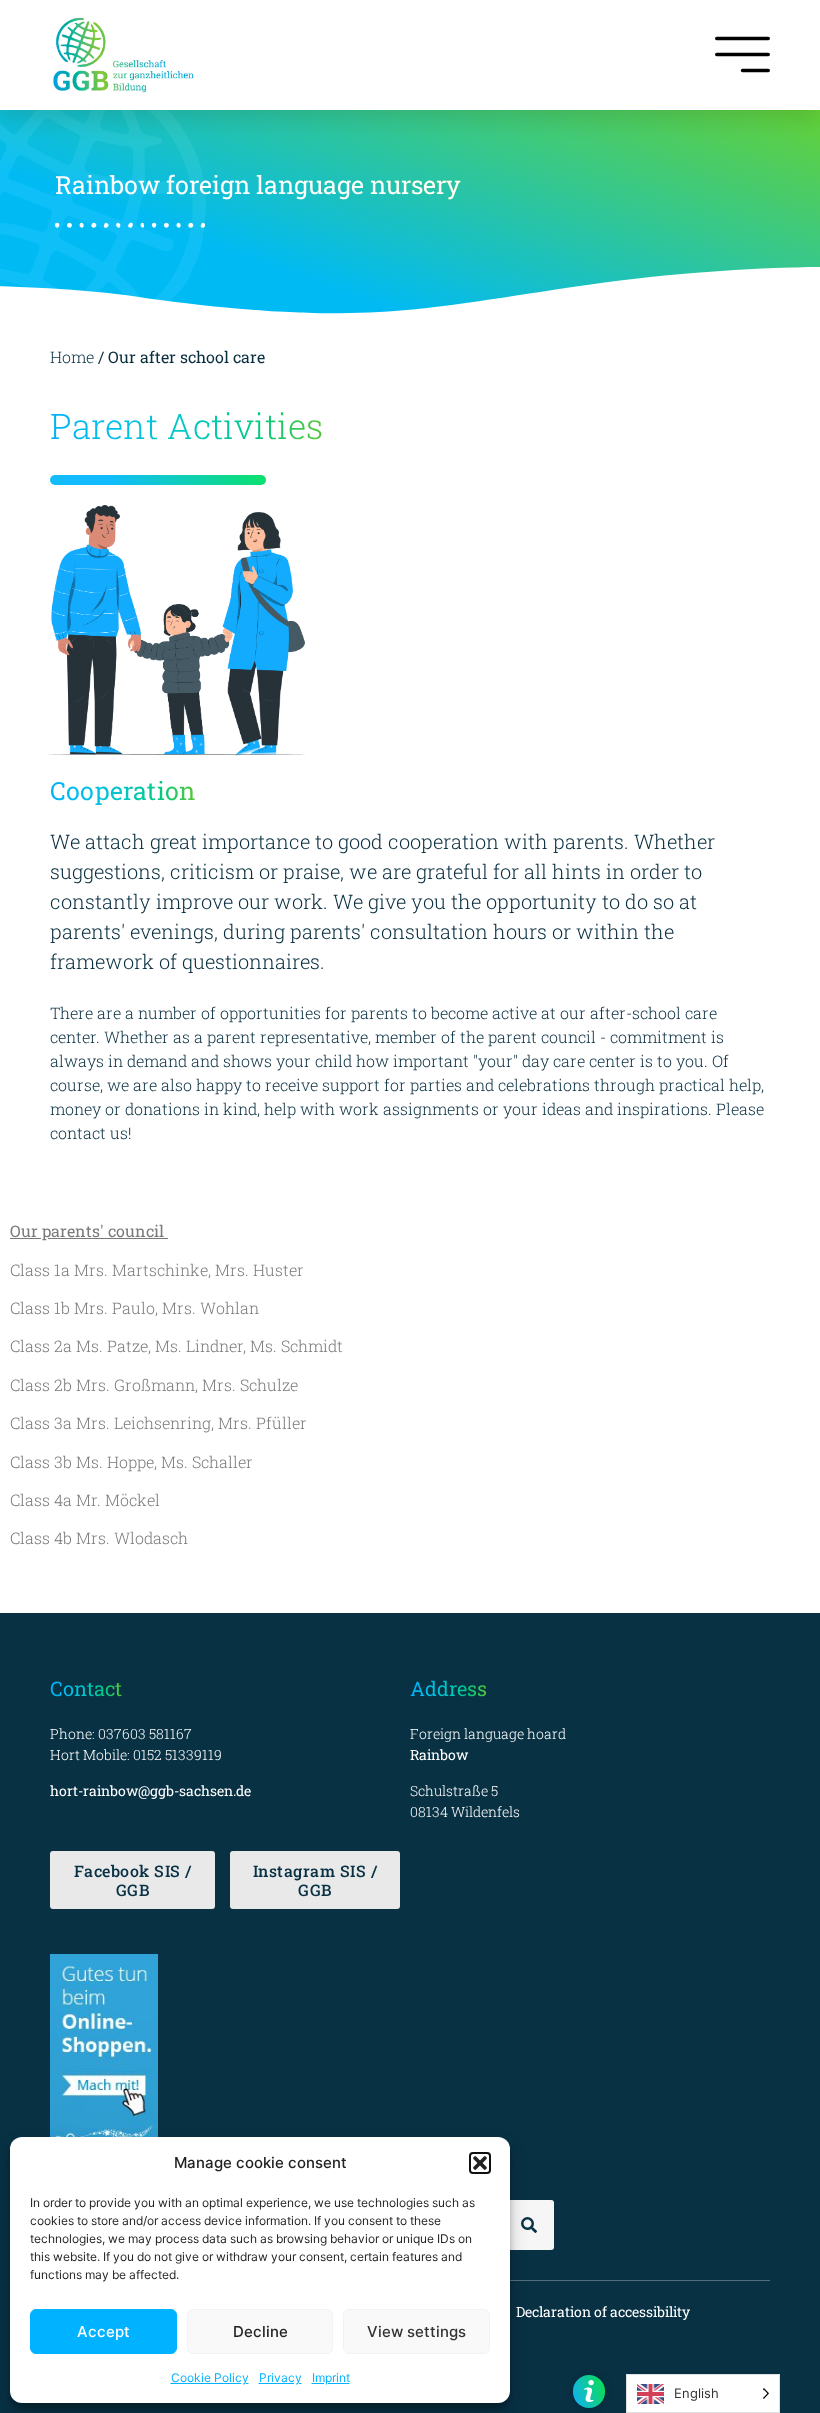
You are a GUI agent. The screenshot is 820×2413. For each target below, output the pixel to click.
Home (72, 356)
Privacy (280, 2377)
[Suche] (529, 2225)
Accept (103, 2331)
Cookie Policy (210, 2377)
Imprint (331, 2377)
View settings (416, 2331)
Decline (260, 2331)
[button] (480, 2163)
